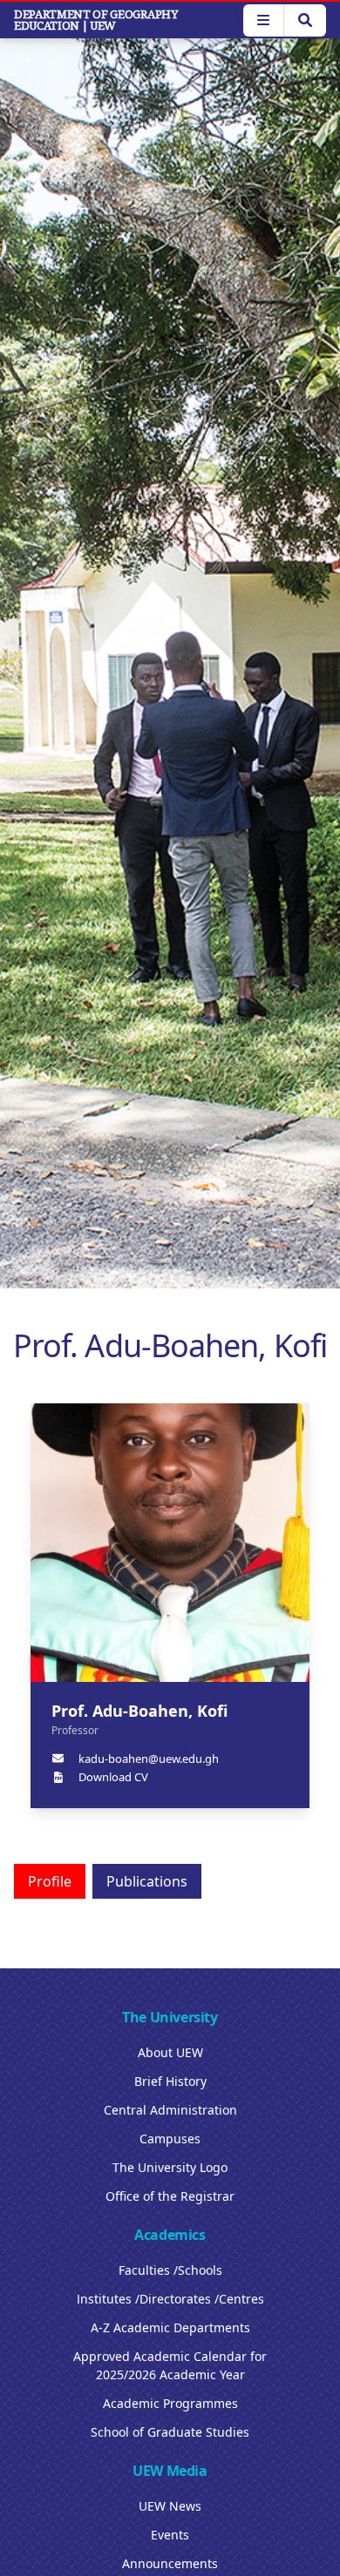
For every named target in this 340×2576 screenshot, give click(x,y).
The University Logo (170, 2167)
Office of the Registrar (170, 2196)
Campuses (170, 2139)
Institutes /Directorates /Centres (170, 2299)
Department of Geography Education (96, 20)
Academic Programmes (170, 2403)
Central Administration (170, 2110)
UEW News (170, 2506)
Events (170, 2535)
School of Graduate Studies (170, 2432)
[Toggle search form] (305, 20)
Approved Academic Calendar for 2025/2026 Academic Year (170, 2365)
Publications (147, 1881)
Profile (50, 1881)
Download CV (113, 1777)
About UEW (170, 2052)
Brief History (170, 2081)
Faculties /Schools (170, 2270)
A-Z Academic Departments (170, 2327)
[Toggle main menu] (263, 20)
